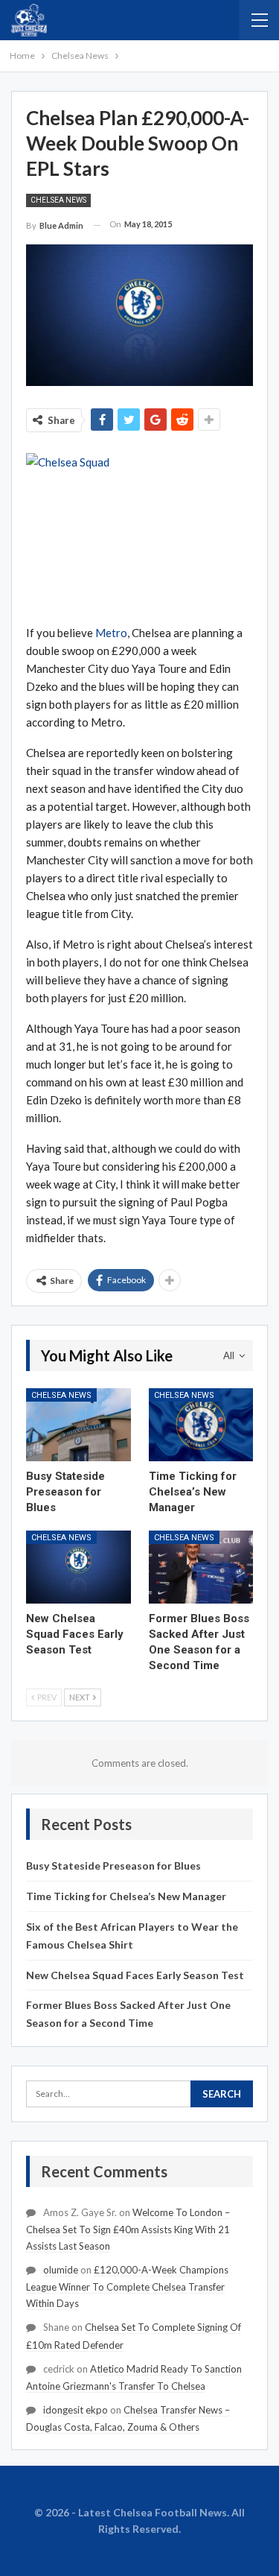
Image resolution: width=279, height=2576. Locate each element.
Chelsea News (58, 200)
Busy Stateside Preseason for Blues (113, 1865)
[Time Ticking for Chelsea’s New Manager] (201, 1425)
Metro (111, 633)
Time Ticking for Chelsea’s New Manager (126, 1896)
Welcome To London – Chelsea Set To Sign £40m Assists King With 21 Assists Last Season (128, 2229)
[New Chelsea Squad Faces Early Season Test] (78, 1567)
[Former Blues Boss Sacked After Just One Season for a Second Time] (201, 1567)
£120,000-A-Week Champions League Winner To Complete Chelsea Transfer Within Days (127, 2287)
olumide (61, 2270)
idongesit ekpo (76, 2410)
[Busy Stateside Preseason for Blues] (78, 1425)
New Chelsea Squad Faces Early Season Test (135, 1975)
